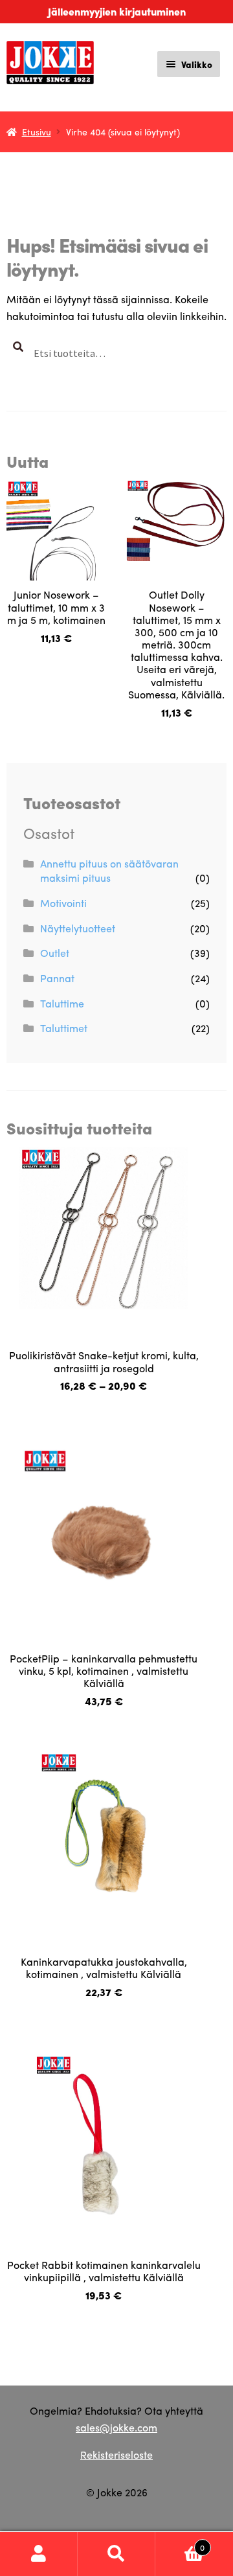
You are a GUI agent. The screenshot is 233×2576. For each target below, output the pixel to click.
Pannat (57, 978)
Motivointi (63, 903)
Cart (180, 2543)
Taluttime (62, 1003)
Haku (116, 2554)
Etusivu (37, 132)
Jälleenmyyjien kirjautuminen (117, 11)
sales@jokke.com (116, 2427)
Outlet (55, 953)
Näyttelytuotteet (78, 928)
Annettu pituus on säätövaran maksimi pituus (109, 871)
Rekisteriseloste (116, 2455)
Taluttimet (64, 1028)
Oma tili (39, 2554)
